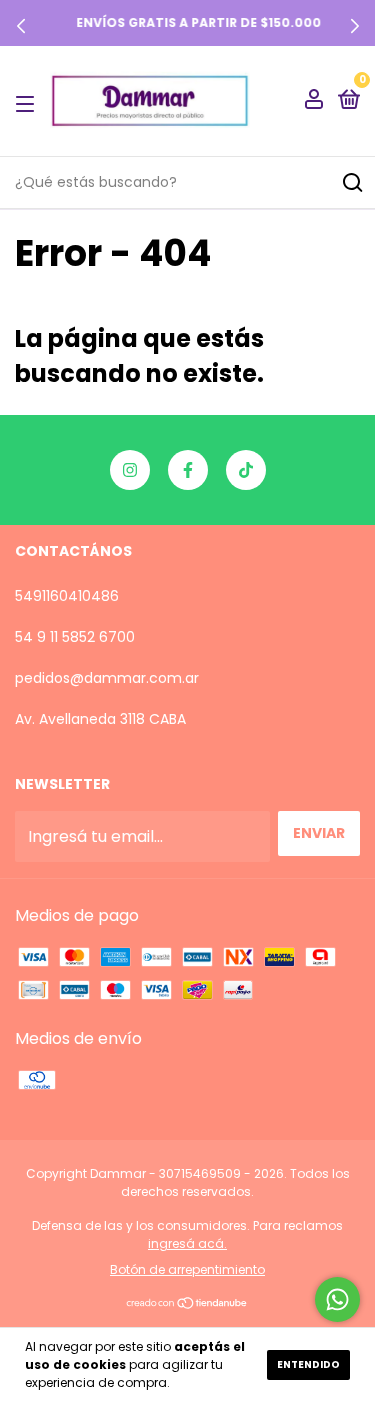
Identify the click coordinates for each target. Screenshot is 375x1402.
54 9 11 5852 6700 (75, 637)
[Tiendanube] (187, 1304)
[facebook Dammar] (188, 470)
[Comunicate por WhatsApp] (337, 1299)
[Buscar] (351, 183)
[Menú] (28, 102)
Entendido (308, 1364)
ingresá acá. (187, 1243)
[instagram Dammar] (130, 470)
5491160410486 (67, 596)
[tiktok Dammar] (246, 470)
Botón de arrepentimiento (187, 1269)
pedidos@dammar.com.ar (107, 678)
